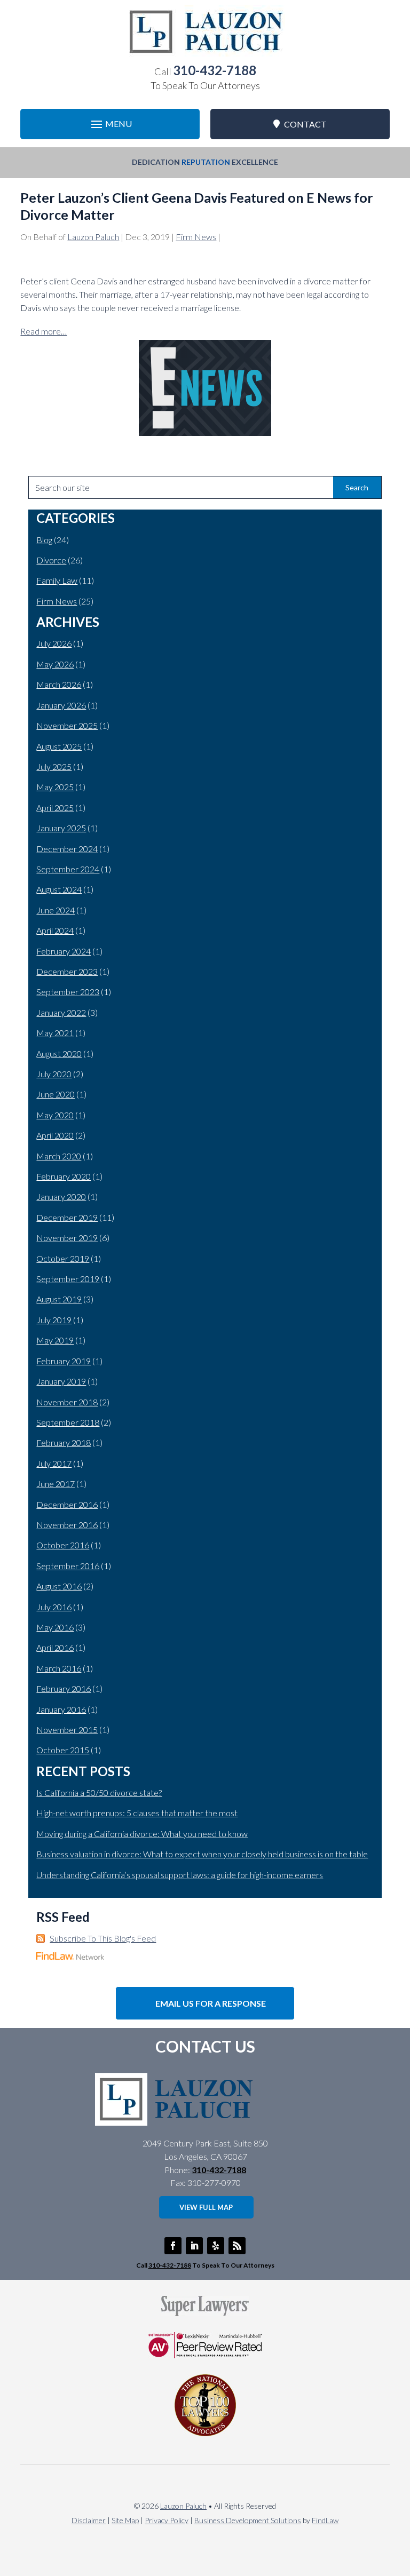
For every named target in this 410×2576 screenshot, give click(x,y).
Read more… (44, 331)
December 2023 (67, 971)
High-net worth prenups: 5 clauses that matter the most (137, 1813)
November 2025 (67, 725)
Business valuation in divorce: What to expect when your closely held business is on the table (202, 1854)
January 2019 (61, 1381)
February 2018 (64, 1442)
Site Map (125, 2520)
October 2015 (63, 1750)
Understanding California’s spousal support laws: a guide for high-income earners (180, 1875)
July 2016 (54, 1607)
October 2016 (63, 1545)
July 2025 (54, 766)
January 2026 (61, 705)
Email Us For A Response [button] (211, 2003)
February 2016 (64, 1688)
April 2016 (55, 1647)
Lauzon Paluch (93, 237)
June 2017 (56, 1484)
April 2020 (55, 1135)
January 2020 (61, 1196)
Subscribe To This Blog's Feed (103, 1938)
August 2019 (59, 1299)
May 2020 (55, 1115)
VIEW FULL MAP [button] (206, 2207)
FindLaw (325, 2520)
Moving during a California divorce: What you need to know (142, 1834)
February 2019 (64, 1361)
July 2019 (54, 1320)
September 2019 (68, 1279)
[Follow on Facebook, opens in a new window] (173, 2246)
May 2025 (55, 787)
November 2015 (67, 1730)
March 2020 (59, 1156)
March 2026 (59, 684)
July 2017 (54, 1463)
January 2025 (61, 828)
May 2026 (55, 664)
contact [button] (305, 124)
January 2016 (61, 1709)
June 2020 (56, 1094)
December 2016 (67, 1504)
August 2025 (59, 746)
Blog (44, 540)
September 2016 (68, 1566)
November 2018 (67, 1402)
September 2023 (68, 992)
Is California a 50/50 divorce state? (99, 1792)
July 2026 (54, 643)
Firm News (196, 237)
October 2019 (63, 1258)
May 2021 (55, 1033)
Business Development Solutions (248, 2520)
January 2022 (61, 1012)
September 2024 (68, 869)
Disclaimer (89, 2520)
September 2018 (68, 1422)
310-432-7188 (215, 70)
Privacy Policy (167, 2520)
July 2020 (54, 1074)
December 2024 (67, 849)
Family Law (57, 580)
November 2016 (67, 1525)
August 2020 (59, 1054)
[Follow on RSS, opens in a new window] (237, 2246)
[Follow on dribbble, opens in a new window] (216, 2246)
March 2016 (59, 1668)
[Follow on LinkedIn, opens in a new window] (194, 2246)
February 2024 (64, 951)
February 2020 (64, 1176)
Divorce (51, 560)
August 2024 (59, 889)
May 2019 (55, 1340)
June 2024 (56, 910)
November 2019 (67, 1238)
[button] (110, 124)
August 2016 (59, 1586)
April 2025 (55, 808)
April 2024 (55, 930)
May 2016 (55, 1627)
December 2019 (67, 1217)
